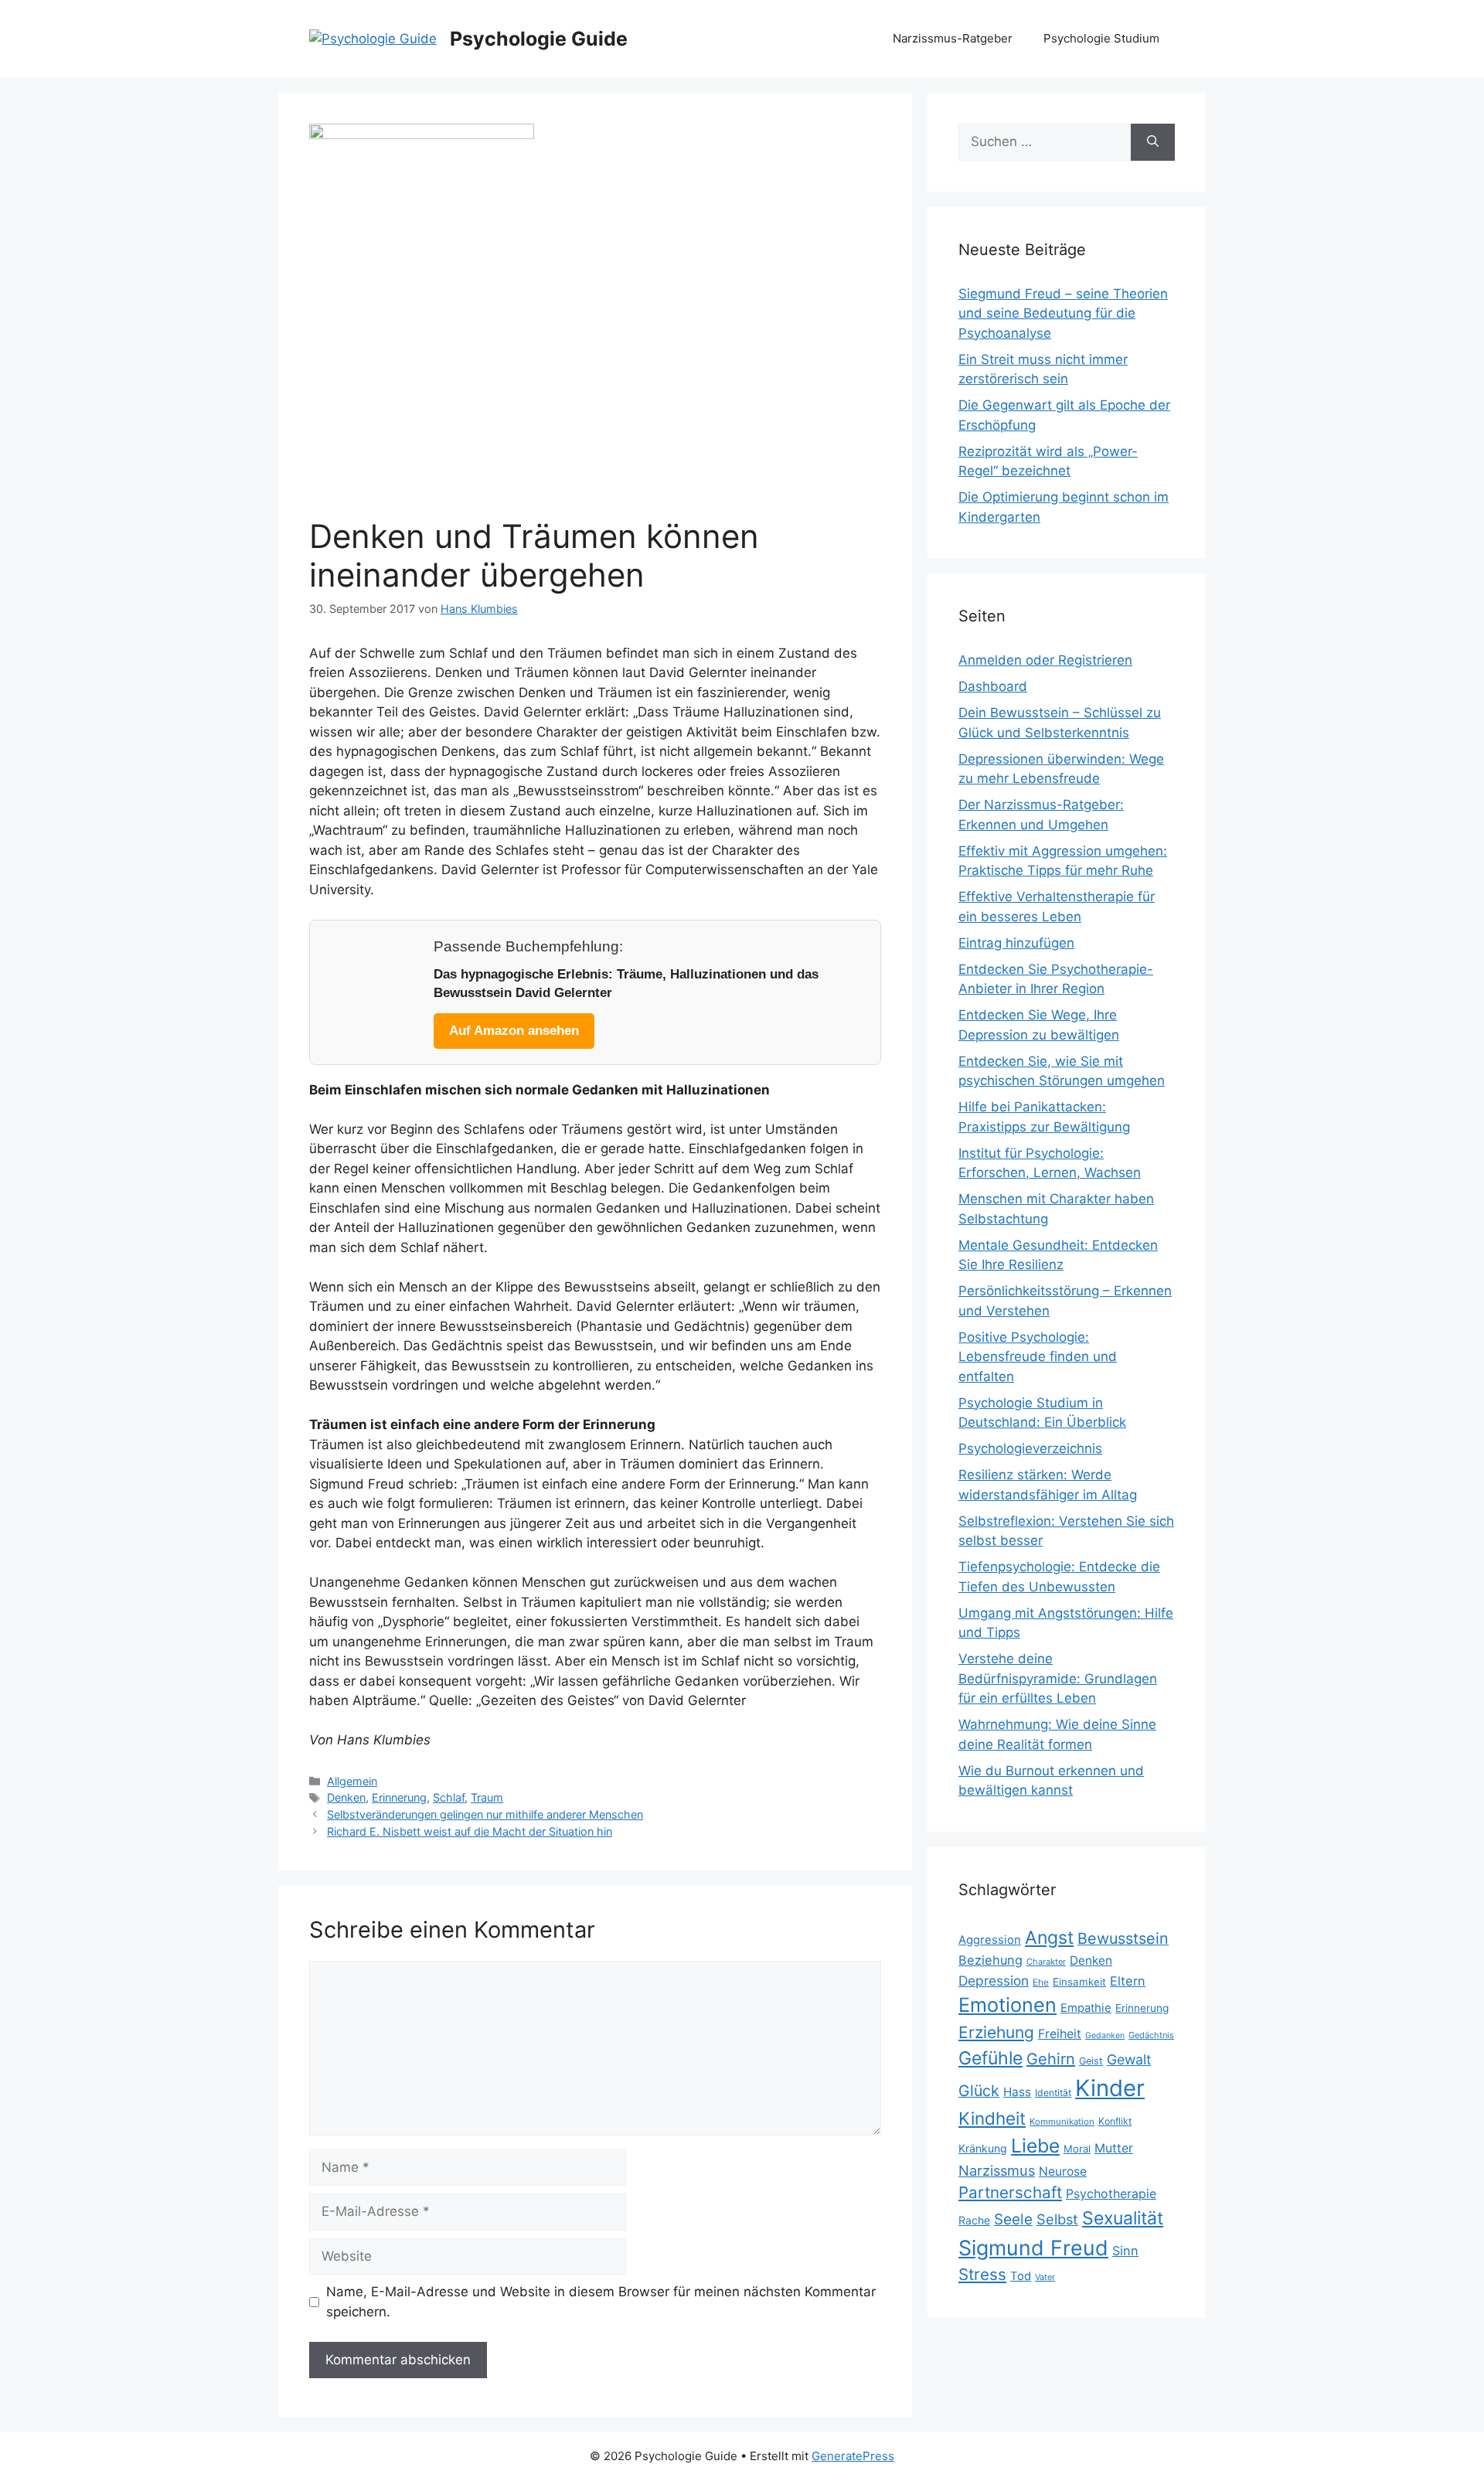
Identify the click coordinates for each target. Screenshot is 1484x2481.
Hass (1017, 2092)
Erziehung (996, 2032)
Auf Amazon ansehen (514, 1031)
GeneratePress (853, 2456)
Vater (1045, 2277)
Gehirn (1051, 2059)
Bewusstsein (1123, 1938)
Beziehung (990, 1960)
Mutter (1114, 2148)
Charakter (1046, 1962)
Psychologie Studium (1101, 38)
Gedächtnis (1151, 2035)
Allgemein (352, 1781)
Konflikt (1115, 2121)
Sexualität (1123, 2218)
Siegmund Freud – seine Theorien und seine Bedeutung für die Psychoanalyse (1063, 313)
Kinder (1110, 2088)
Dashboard (993, 686)
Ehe (1041, 1982)
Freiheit (1060, 2034)
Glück (979, 2091)
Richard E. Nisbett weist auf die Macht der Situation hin (470, 1831)
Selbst (1057, 2219)
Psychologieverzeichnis (1030, 1448)
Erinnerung (399, 1797)
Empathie (1086, 2008)
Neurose (1063, 2171)
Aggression (990, 1940)
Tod (1021, 2276)
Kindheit (992, 2118)
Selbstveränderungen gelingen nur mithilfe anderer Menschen (485, 1814)
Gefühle (990, 2058)
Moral (1077, 2149)
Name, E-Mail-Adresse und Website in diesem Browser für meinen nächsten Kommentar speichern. (601, 2302)
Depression (994, 1981)
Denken (346, 1797)
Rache (974, 2220)
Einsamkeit (1079, 1982)
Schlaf (449, 1797)
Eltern (1128, 1981)
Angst (1049, 1938)
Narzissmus (997, 2170)
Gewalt (1129, 2059)
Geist (1091, 2061)
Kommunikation (1062, 2122)
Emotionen (1007, 2005)
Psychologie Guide (539, 39)
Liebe (1035, 2146)
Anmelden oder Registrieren (1045, 660)
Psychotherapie (1111, 2194)
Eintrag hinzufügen (1016, 943)
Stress (982, 2274)
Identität (1053, 2093)
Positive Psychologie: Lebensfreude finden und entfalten (1038, 1357)
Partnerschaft (1010, 2192)
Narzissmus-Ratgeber (953, 38)
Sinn (1125, 2251)
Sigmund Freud (1033, 2248)
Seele (1013, 2219)
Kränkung (983, 2148)
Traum (487, 1797)
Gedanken (1105, 2035)
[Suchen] (1153, 142)
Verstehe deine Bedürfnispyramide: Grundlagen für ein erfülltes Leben (1058, 1678)
